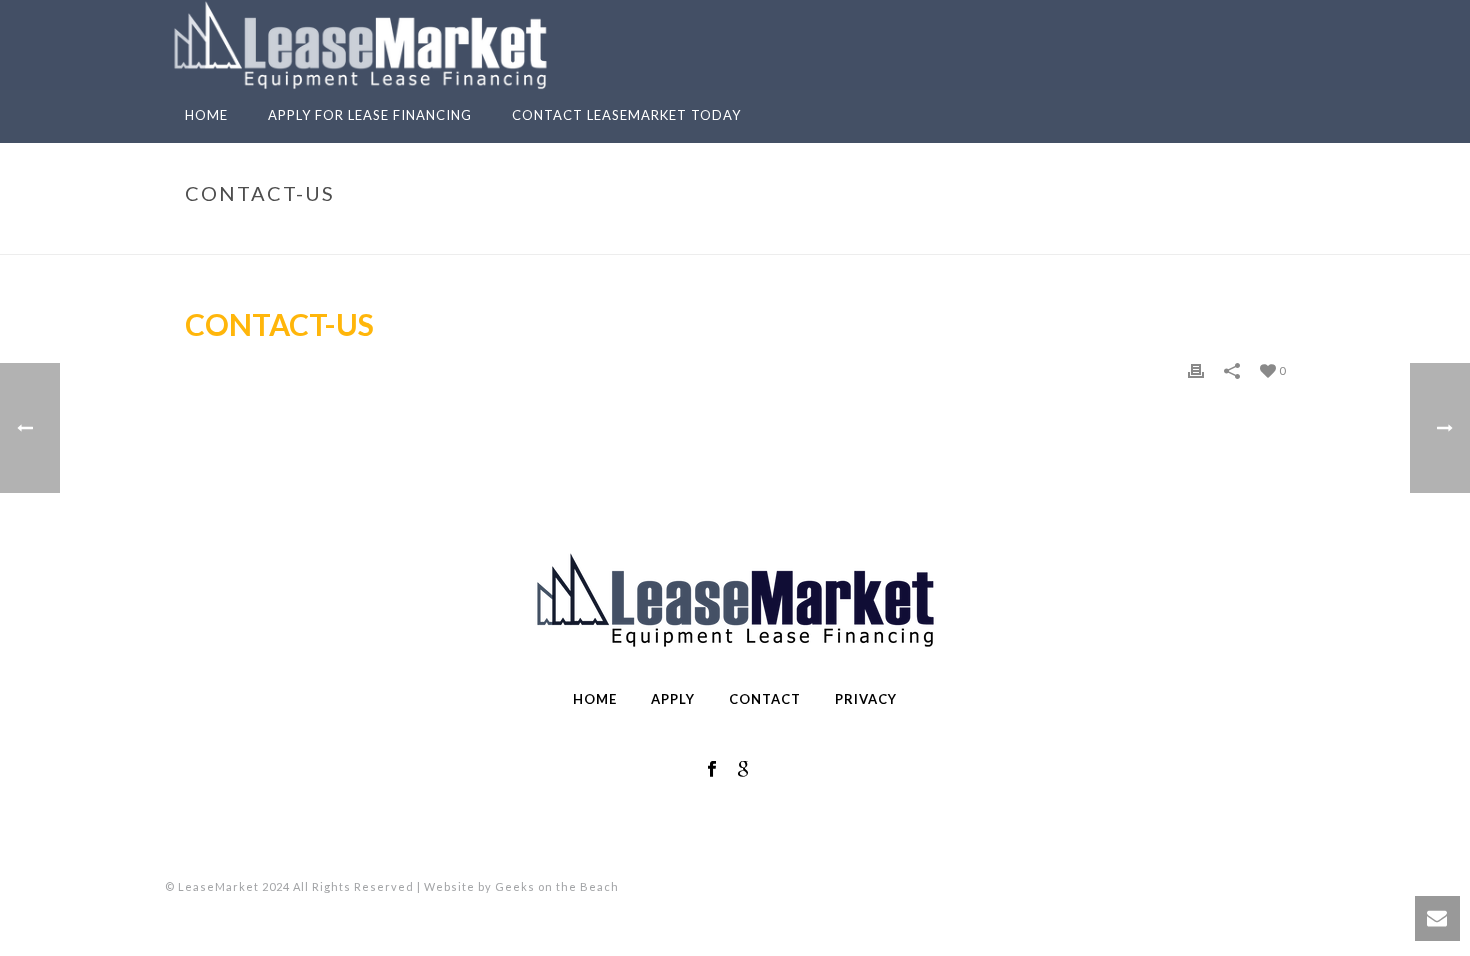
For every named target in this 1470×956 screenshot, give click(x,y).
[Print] (1196, 369)
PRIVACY (866, 699)
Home (206, 115)
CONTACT (765, 699)
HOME (595, 699)
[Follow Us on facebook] (712, 770)
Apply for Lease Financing (370, 115)
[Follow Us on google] (743, 770)
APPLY (673, 699)
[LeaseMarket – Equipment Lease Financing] (360, 45)
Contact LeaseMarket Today (626, 115)
